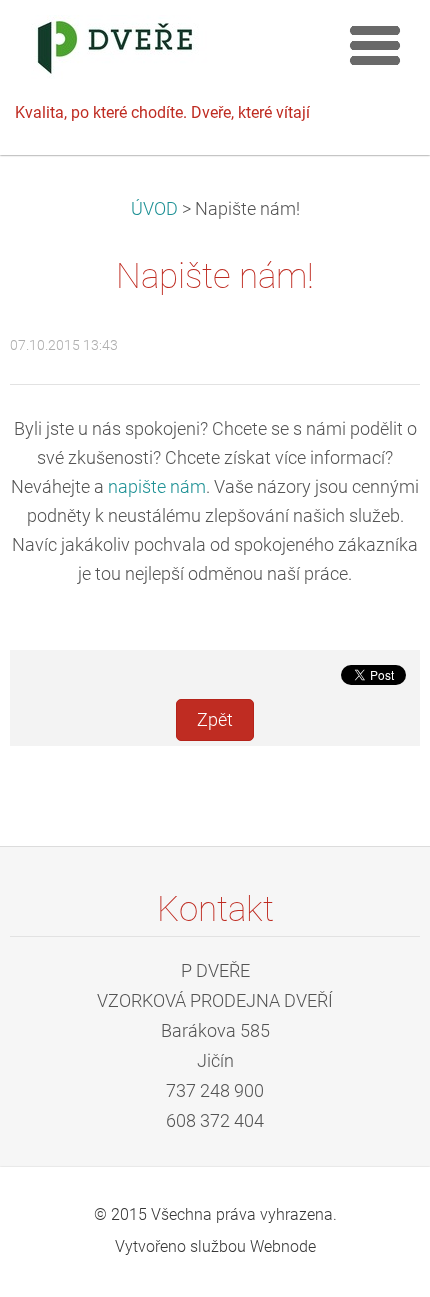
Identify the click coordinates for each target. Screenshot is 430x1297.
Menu (375, 45)
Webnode (283, 1246)
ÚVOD (154, 209)
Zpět (215, 720)
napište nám (157, 487)
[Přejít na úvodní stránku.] (170, 52)
